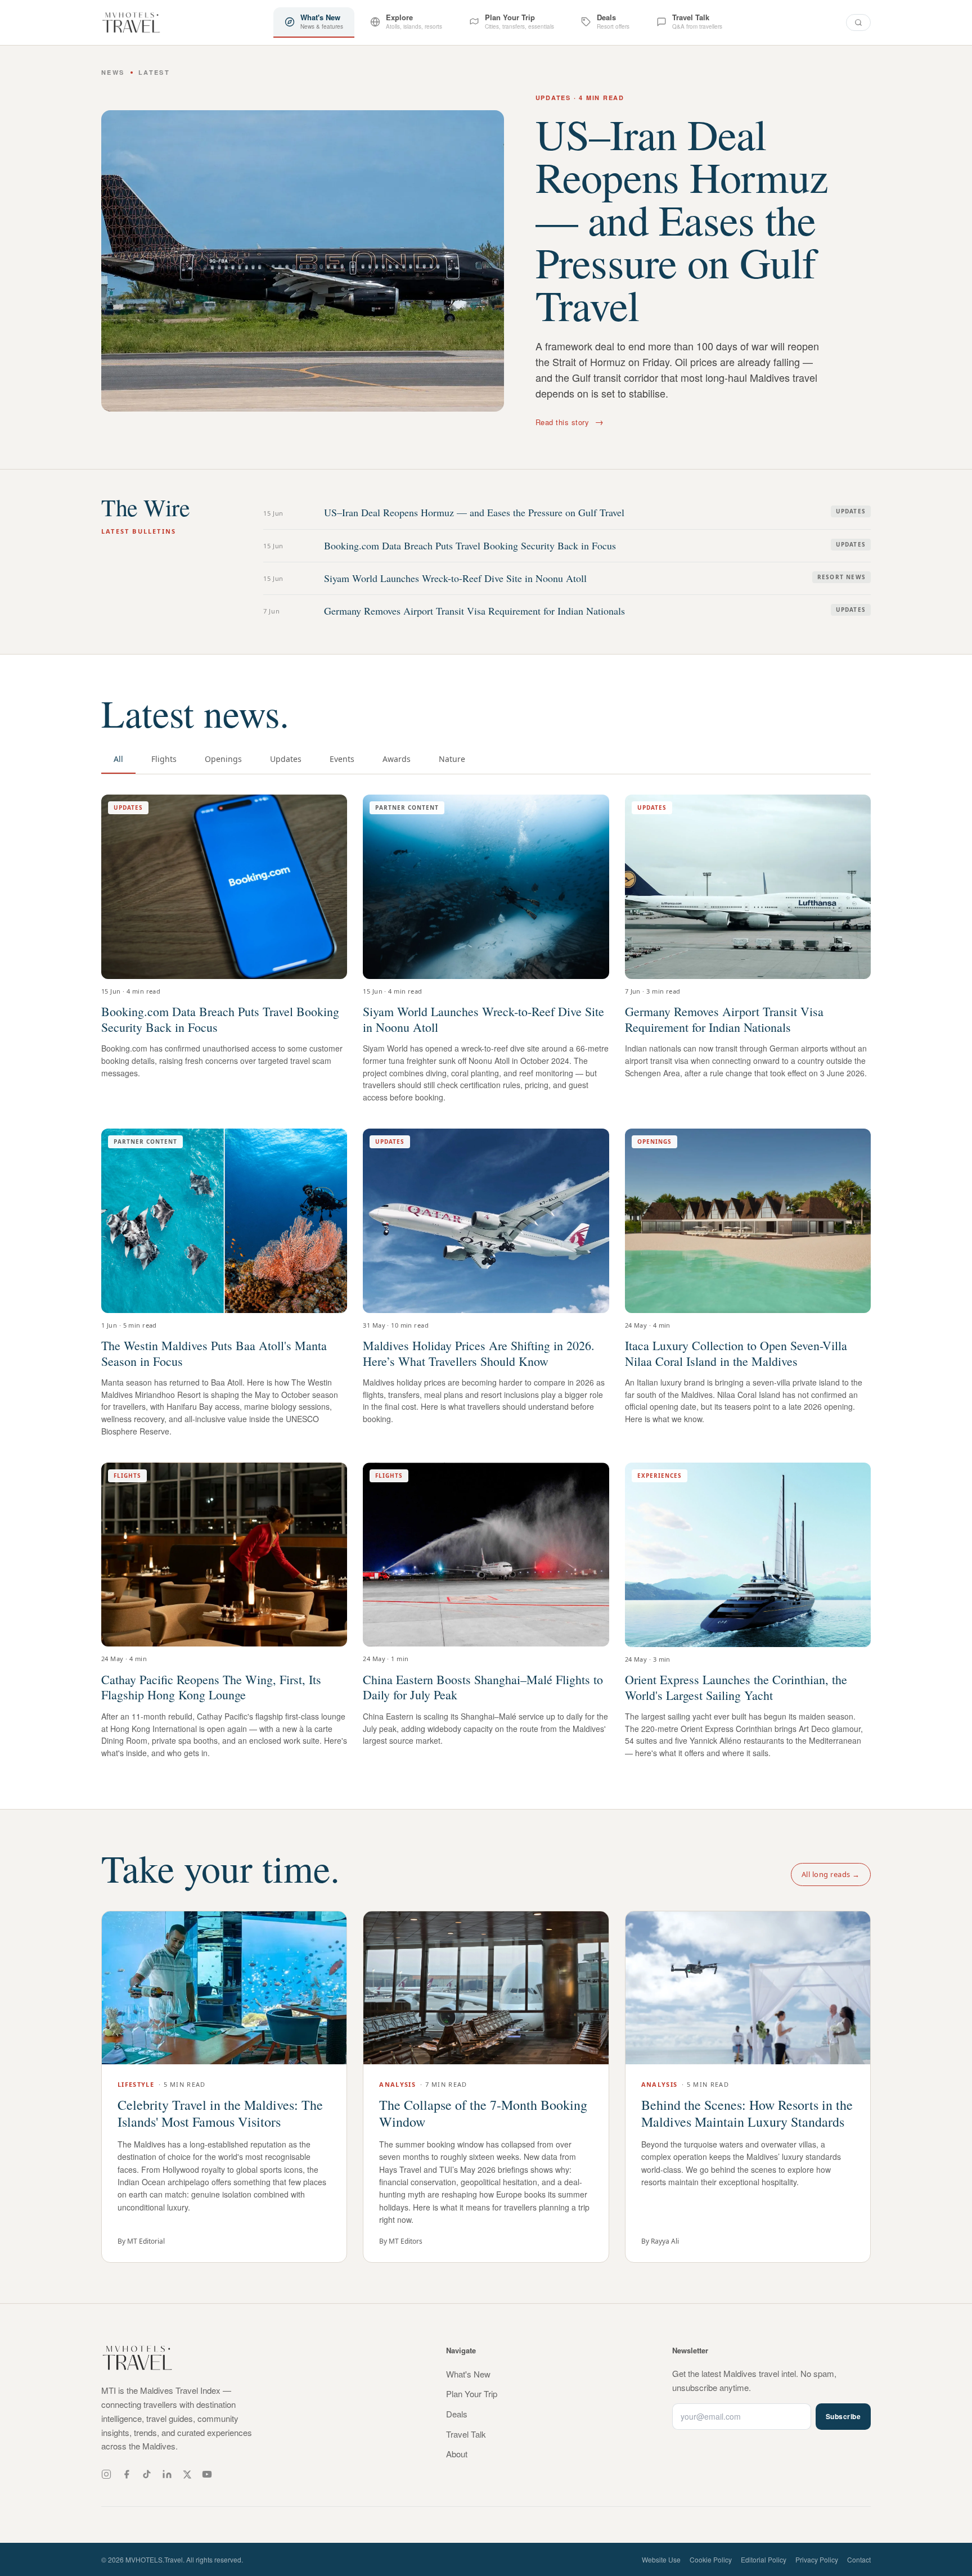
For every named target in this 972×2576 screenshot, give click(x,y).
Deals (457, 2414)
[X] (187, 2475)
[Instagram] (106, 2474)
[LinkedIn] (167, 2474)
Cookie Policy (711, 2559)
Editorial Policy (764, 2559)
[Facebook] (127, 2474)
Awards (397, 759)
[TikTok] (147, 2474)
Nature (452, 759)
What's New (468, 2374)
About (457, 2454)
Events (342, 759)
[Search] (858, 22)
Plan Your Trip (472, 2394)
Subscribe (843, 2416)
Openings (223, 759)
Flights (164, 759)
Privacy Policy (817, 2559)
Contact (859, 2559)
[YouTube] (207, 2474)
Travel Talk (466, 2434)
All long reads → (831, 1874)
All (118, 759)
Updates (286, 759)
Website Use (661, 2559)
